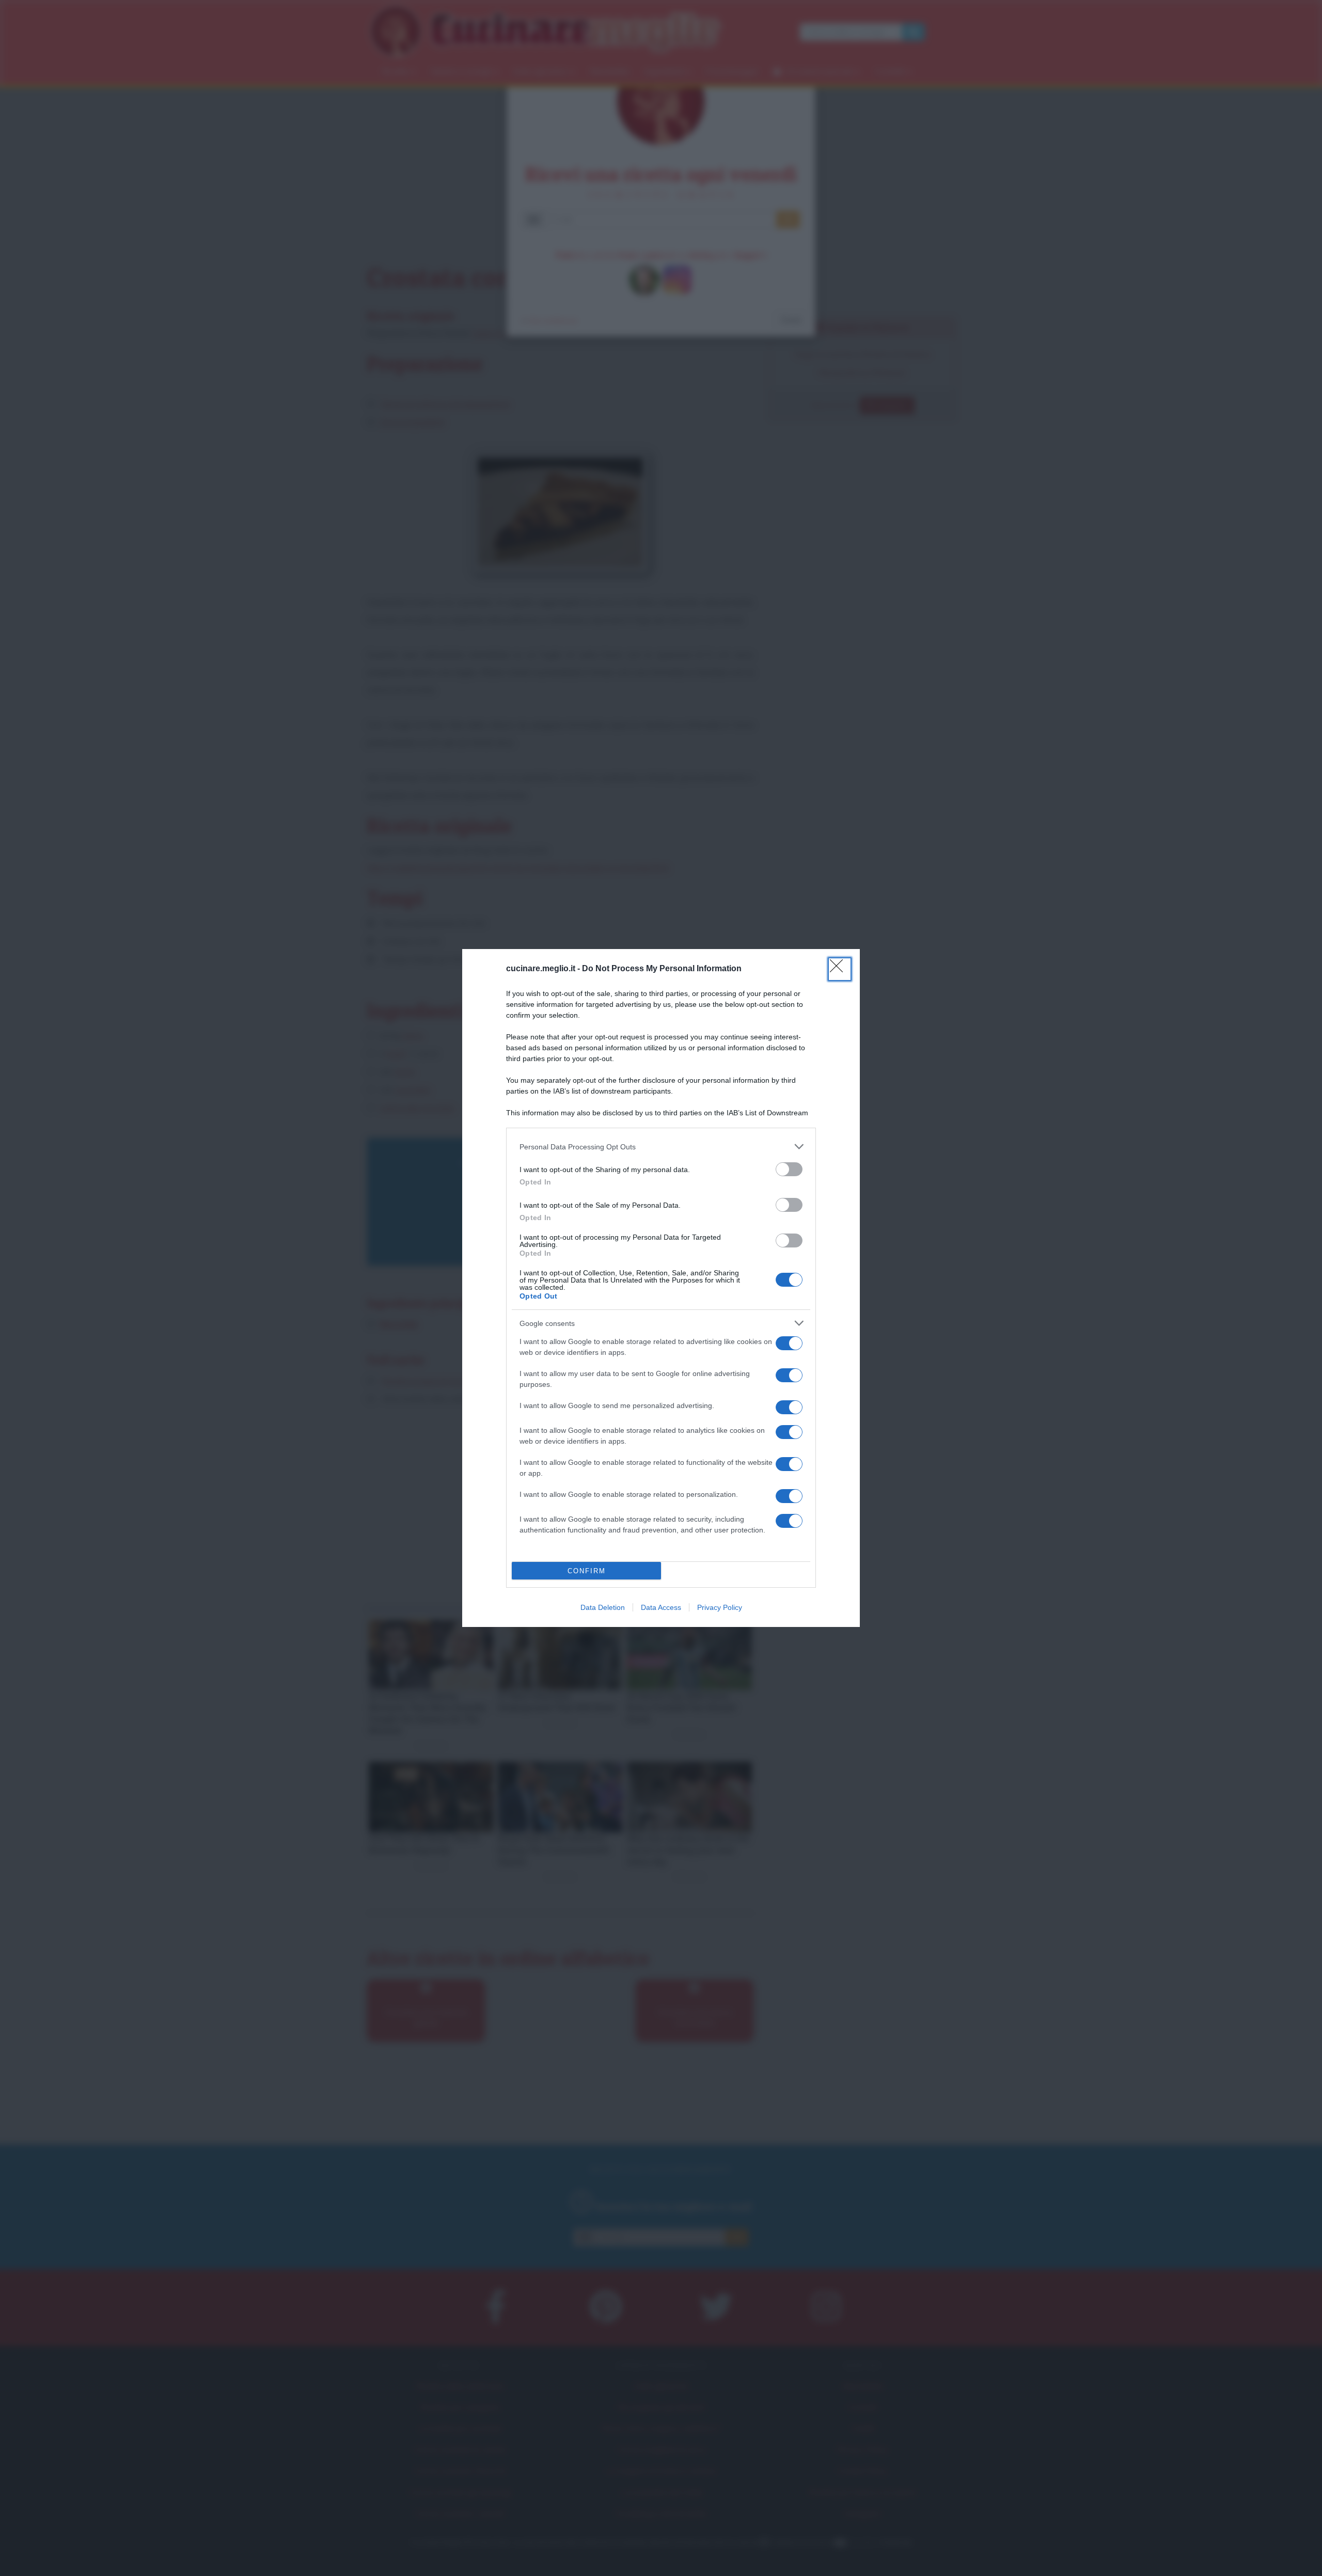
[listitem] (661, 1147)
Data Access (661, 1607)
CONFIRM (587, 1571)
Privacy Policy (720, 1607)
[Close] (840, 969)
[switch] (789, 1169)
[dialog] (661, 1288)
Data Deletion (603, 1607)
